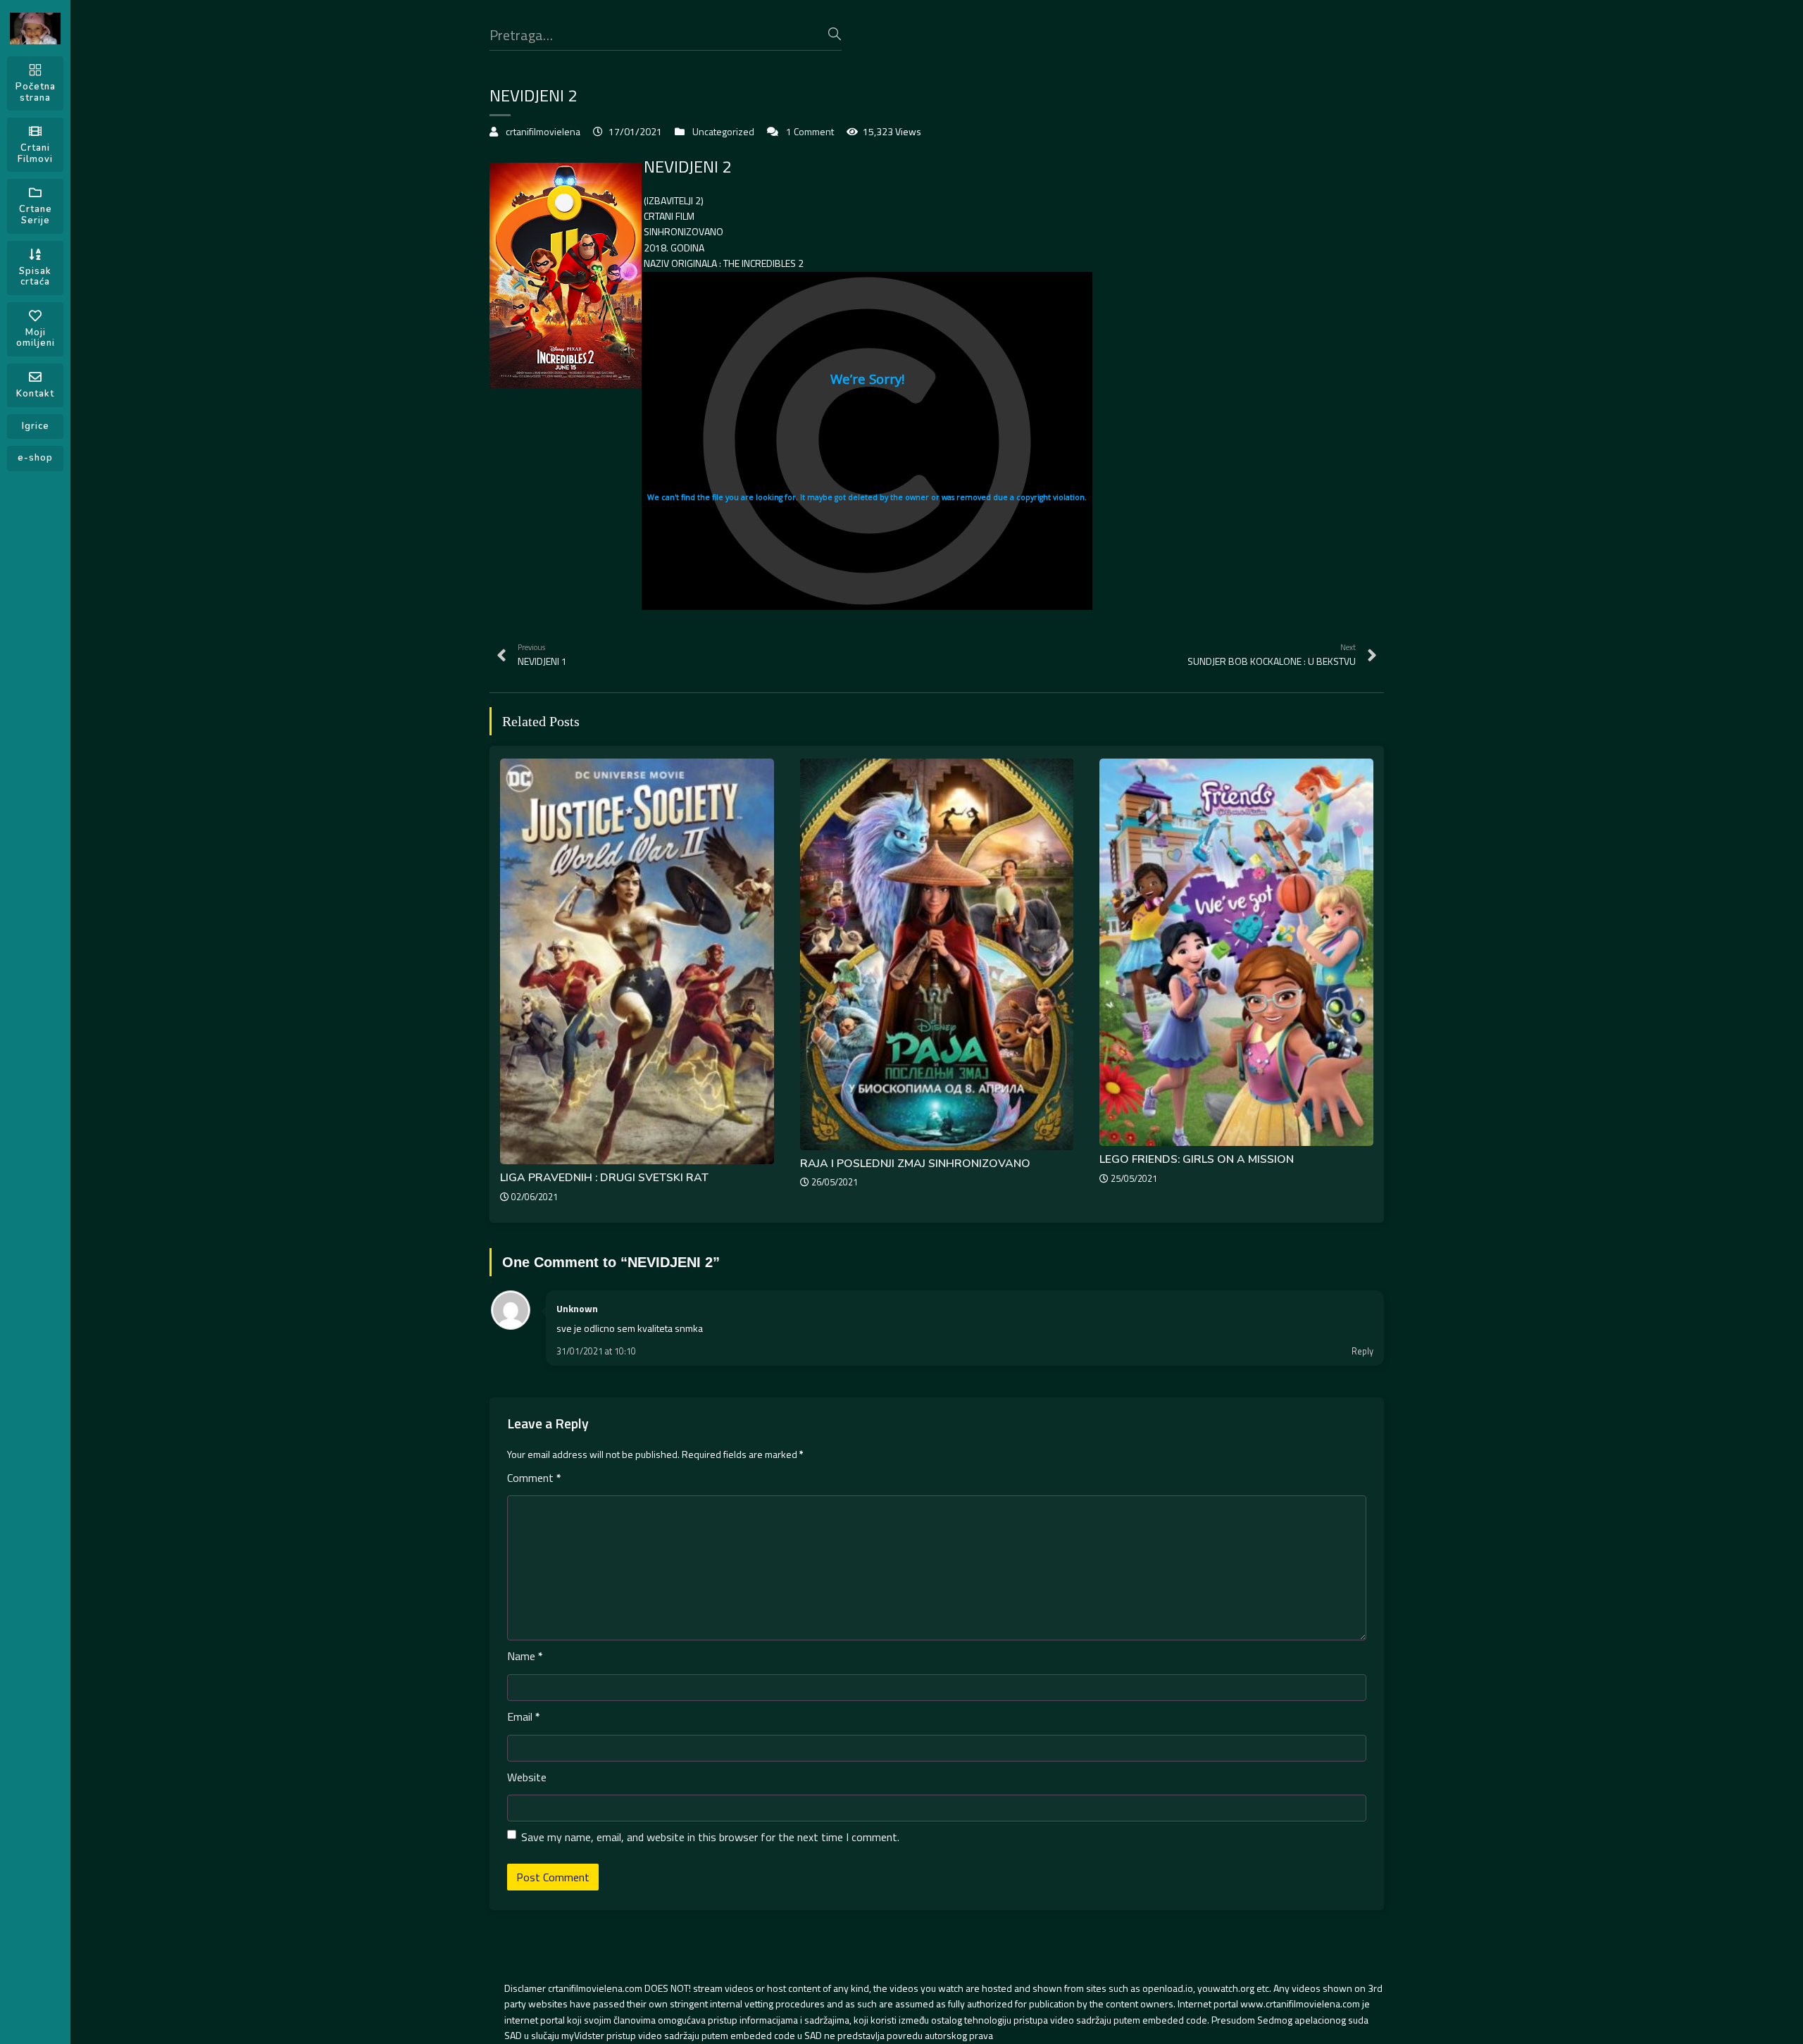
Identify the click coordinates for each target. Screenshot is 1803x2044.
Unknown (577, 1308)
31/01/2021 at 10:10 (596, 1351)
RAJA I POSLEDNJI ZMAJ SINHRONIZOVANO (915, 1164)
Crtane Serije (36, 215)
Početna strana (36, 92)
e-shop (35, 458)
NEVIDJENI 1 (542, 655)
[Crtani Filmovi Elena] (35, 29)
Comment (534, 1478)
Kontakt (35, 394)
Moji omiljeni (36, 338)
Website (527, 1777)
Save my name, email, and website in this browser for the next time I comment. (710, 1837)
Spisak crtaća (35, 277)
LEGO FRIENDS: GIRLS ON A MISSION (1197, 1159)
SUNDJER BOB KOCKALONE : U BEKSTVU (1272, 655)
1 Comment (810, 131)
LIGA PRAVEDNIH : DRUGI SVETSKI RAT (604, 1178)
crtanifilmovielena (543, 131)
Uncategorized (723, 131)
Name (525, 1656)
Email (524, 1716)
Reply (1362, 1351)
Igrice (36, 426)
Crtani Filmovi (35, 154)
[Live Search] (835, 34)
